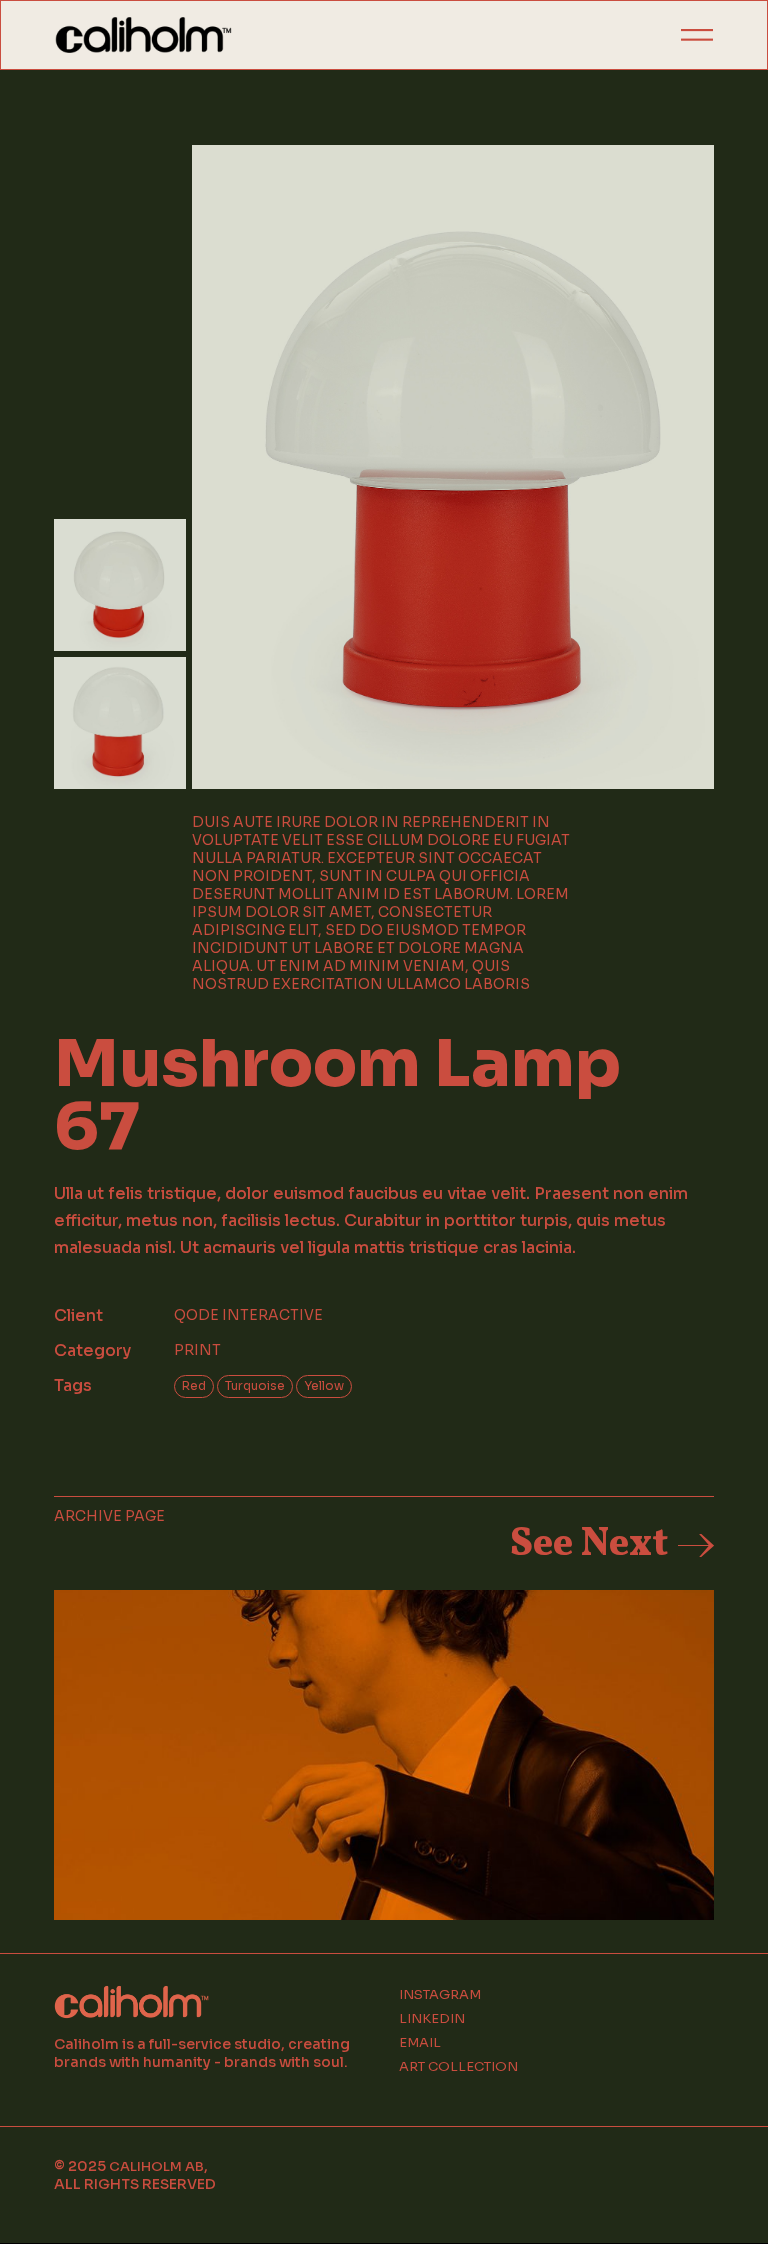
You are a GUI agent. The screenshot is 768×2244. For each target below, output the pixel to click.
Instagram (440, 1995)
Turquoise (255, 1385)
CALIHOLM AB (156, 2166)
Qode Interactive (248, 1315)
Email (420, 2043)
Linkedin (432, 2019)
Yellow (324, 1385)
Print (197, 1350)
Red (194, 1385)
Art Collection (458, 2067)
